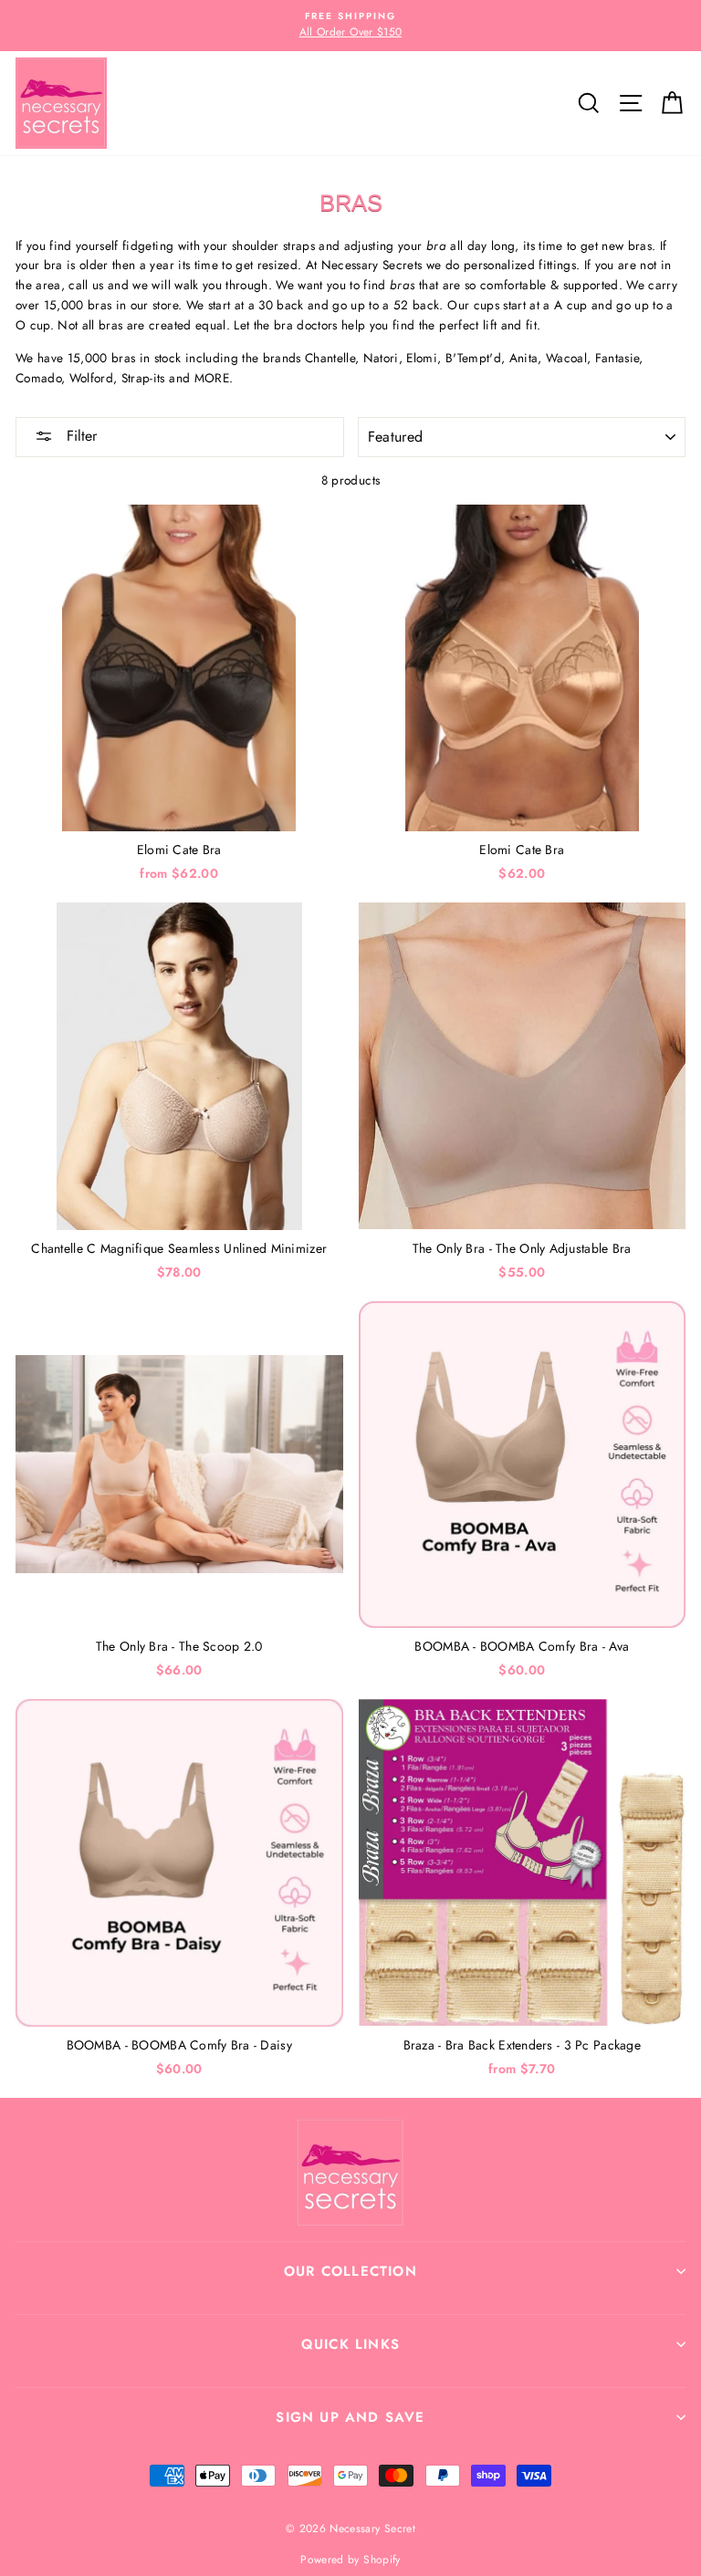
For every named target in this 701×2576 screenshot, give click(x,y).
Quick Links (350, 2344)
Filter (79, 436)
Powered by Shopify (350, 2560)
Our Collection (350, 2271)
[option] (350, 26)
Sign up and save (350, 2417)
